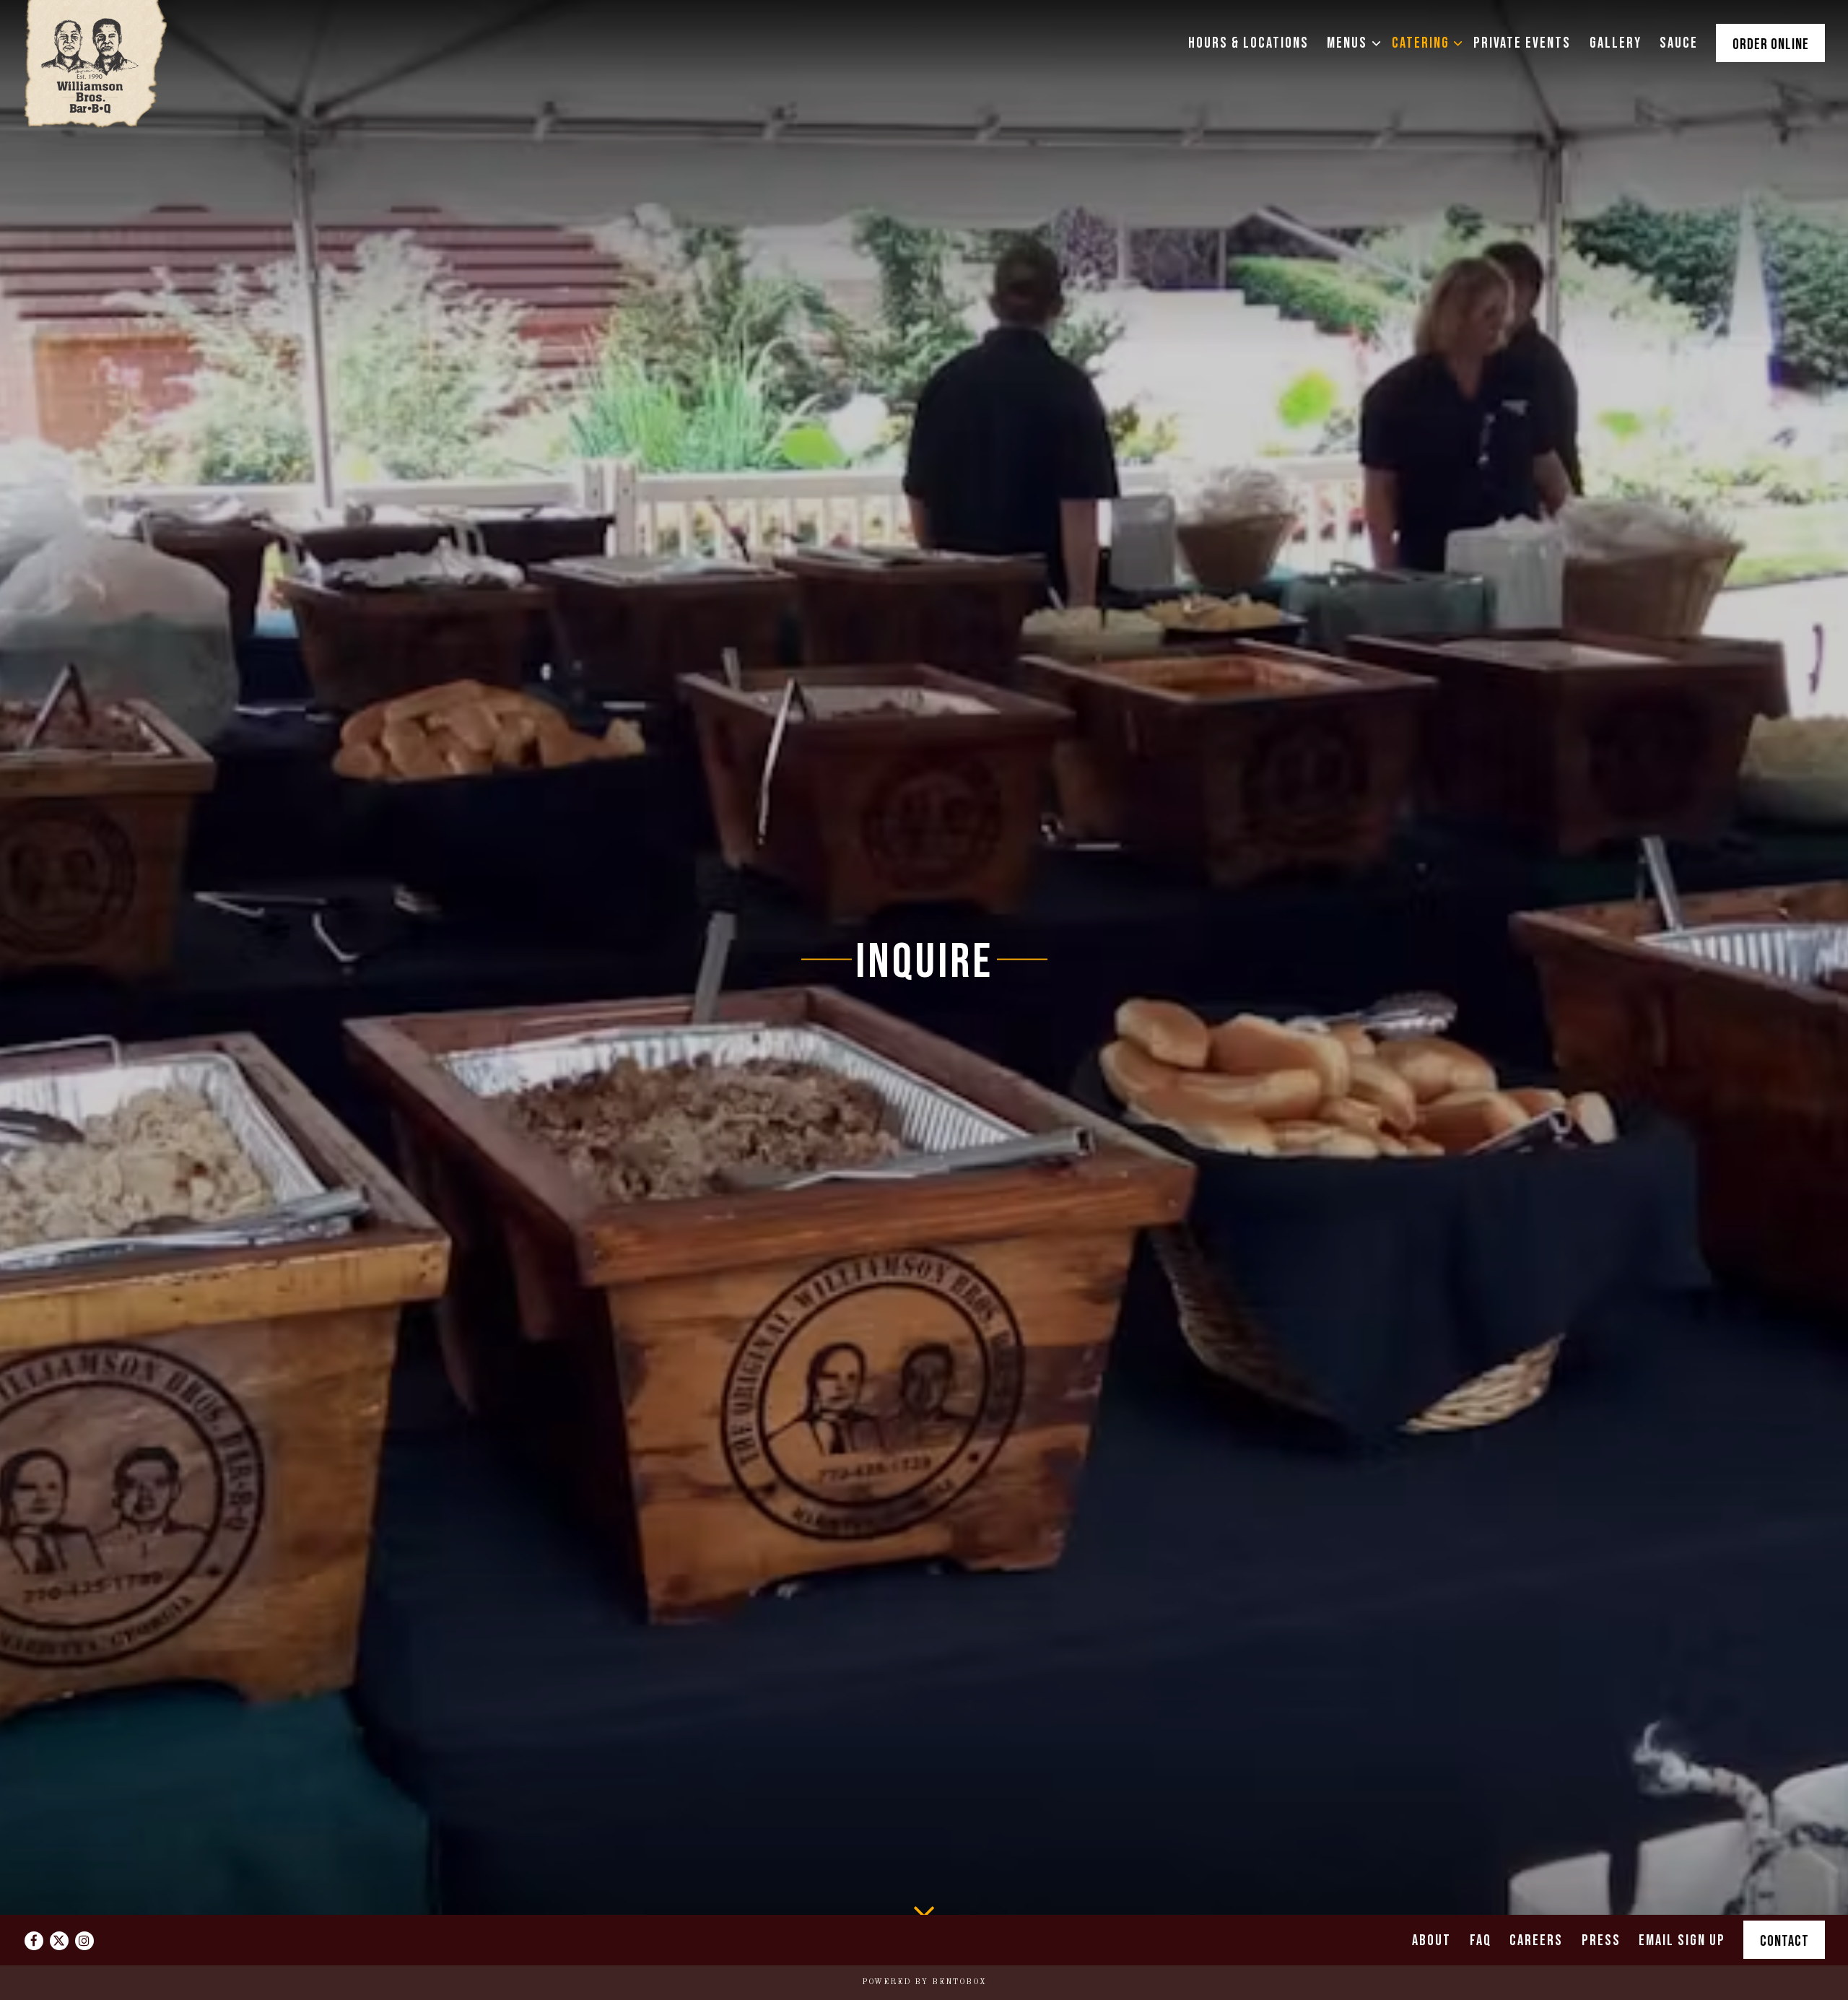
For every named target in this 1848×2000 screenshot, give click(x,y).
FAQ (1481, 1941)
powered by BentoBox (924, 1982)
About (1431, 1941)
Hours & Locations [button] (1248, 43)
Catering (1424, 43)
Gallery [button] (1616, 43)
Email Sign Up (1682, 1941)
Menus (1350, 43)
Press (1601, 1941)
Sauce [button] (1679, 43)
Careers (1536, 1941)
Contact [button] (1784, 1942)
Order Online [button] (1771, 45)
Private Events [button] (1522, 43)
